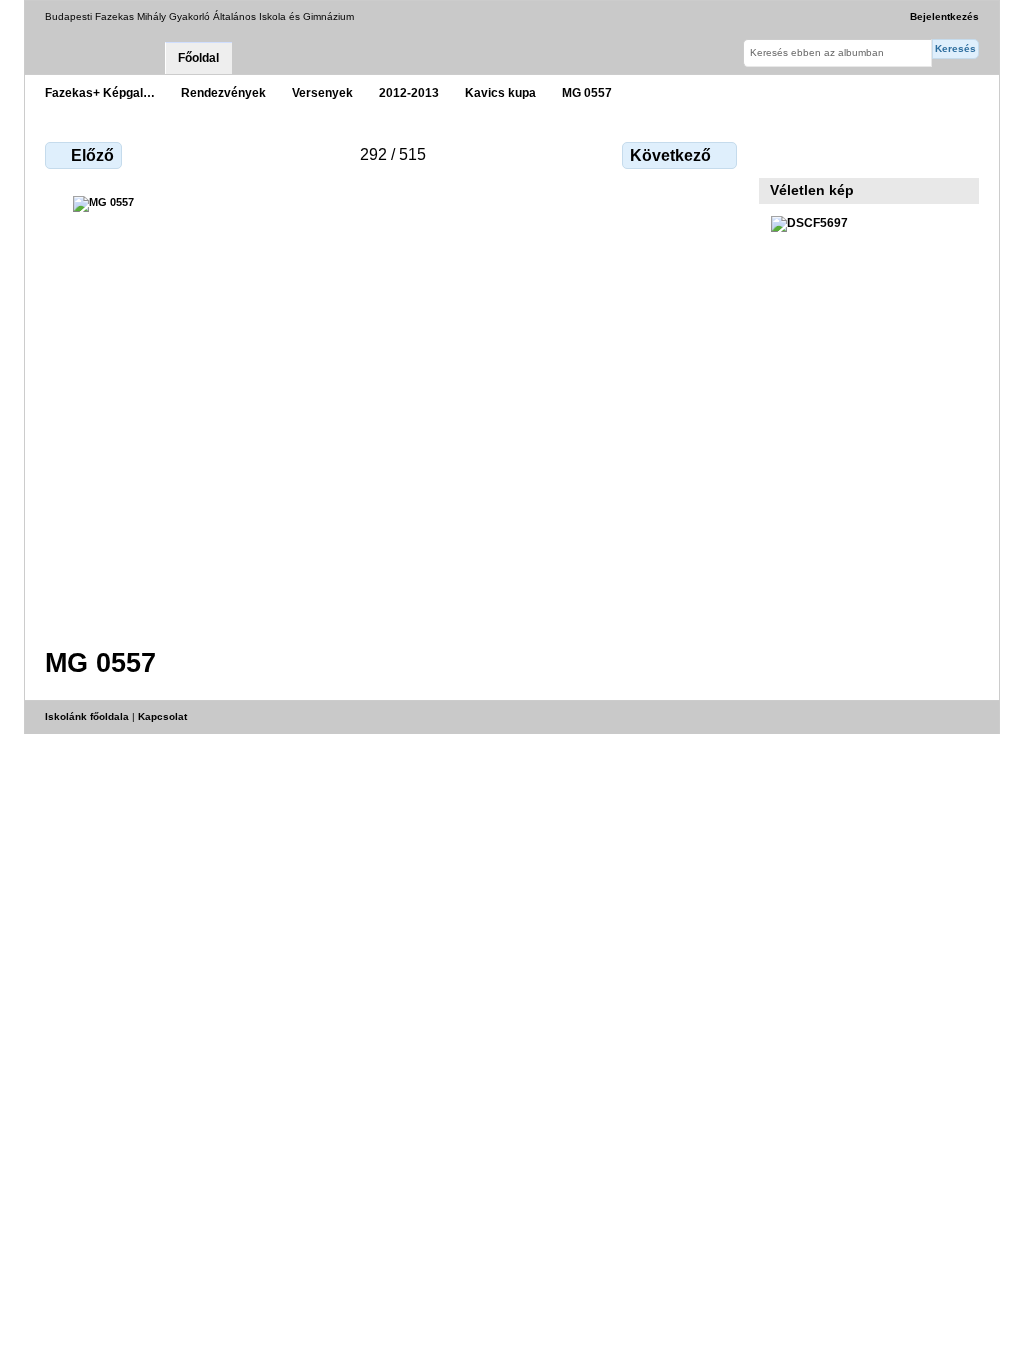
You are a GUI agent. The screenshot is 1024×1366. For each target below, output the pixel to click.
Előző (92, 155)
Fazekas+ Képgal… (100, 92)
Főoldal (198, 58)
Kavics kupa (500, 92)
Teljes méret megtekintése (781, 153)
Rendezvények (223, 92)
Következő (670, 155)
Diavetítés (824, 153)
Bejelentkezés (944, 16)
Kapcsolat (162, 716)
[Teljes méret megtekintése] (393, 409)
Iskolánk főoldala (87, 716)
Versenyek (322, 92)
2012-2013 (409, 92)
